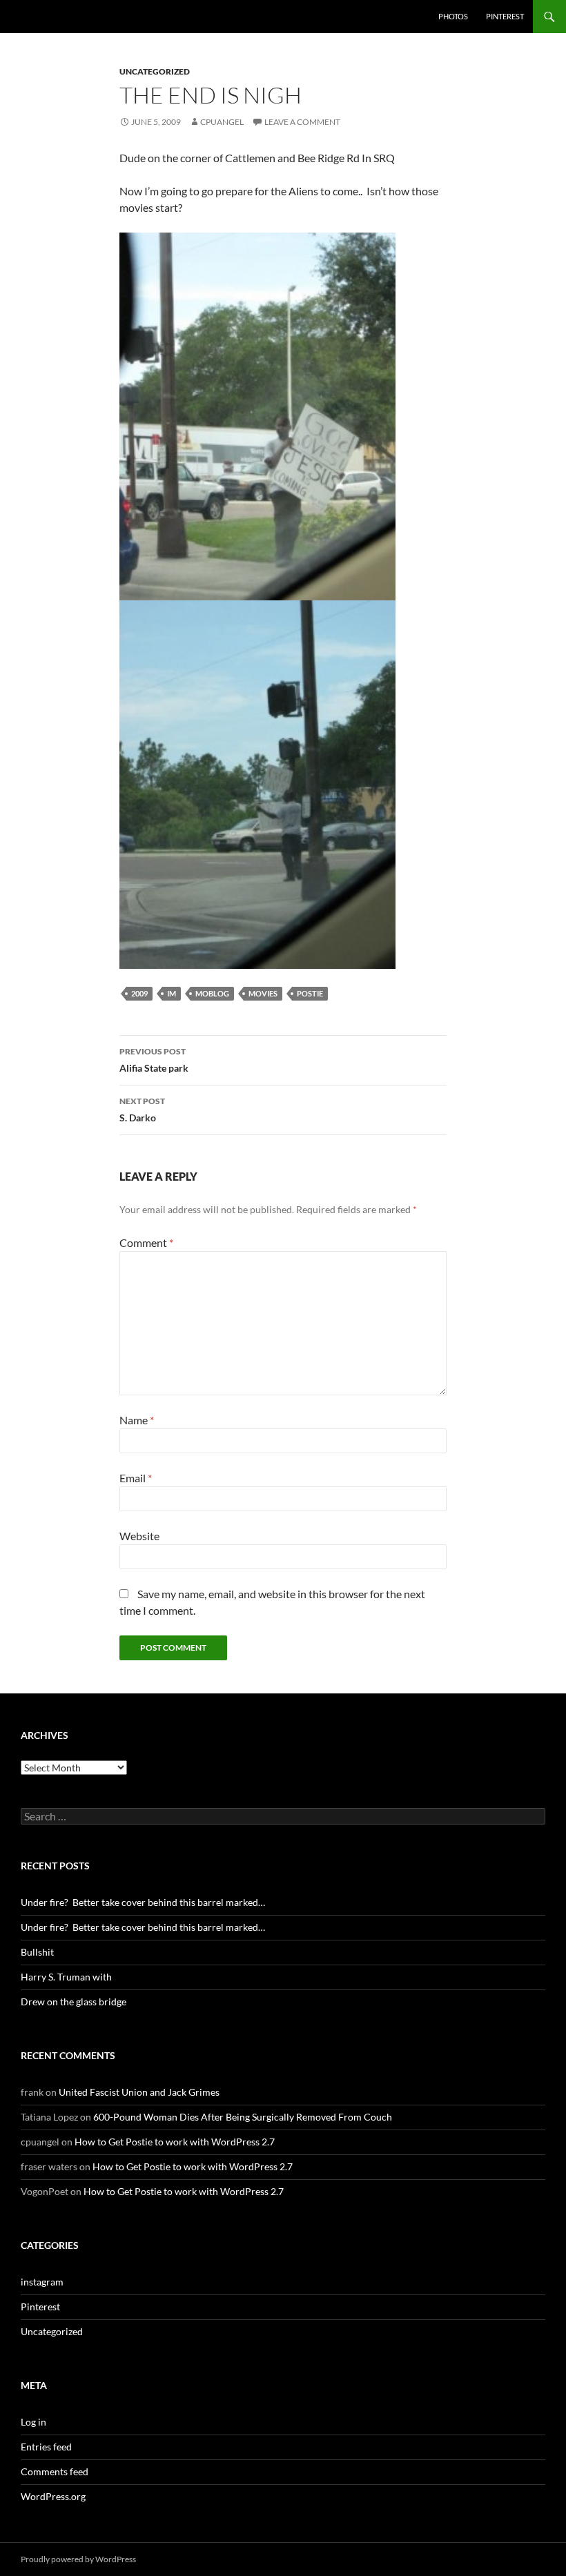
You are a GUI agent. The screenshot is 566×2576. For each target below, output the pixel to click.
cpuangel (222, 122)
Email (136, 1478)
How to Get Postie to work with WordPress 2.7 (175, 2142)
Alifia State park (154, 1060)
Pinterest (505, 16)
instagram (42, 2282)
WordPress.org (53, 2496)
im (172, 993)
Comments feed (55, 2471)
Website (139, 1536)
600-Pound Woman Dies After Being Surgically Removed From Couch (243, 2117)
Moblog (212, 993)
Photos (453, 16)
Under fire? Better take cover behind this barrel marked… (143, 1902)
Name (137, 1420)
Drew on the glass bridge (74, 2002)
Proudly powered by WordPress (78, 2559)
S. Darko (142, 1110)
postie (310, 993)
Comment (146, 1242)
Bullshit (37, 1952)
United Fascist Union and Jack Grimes (139, 2092)
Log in (33, 2422)
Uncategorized (155, 71)
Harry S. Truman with (66, 1977)
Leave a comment (302, 122)
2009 (139, 993)
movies (263, 993)
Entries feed (46, 2447)
